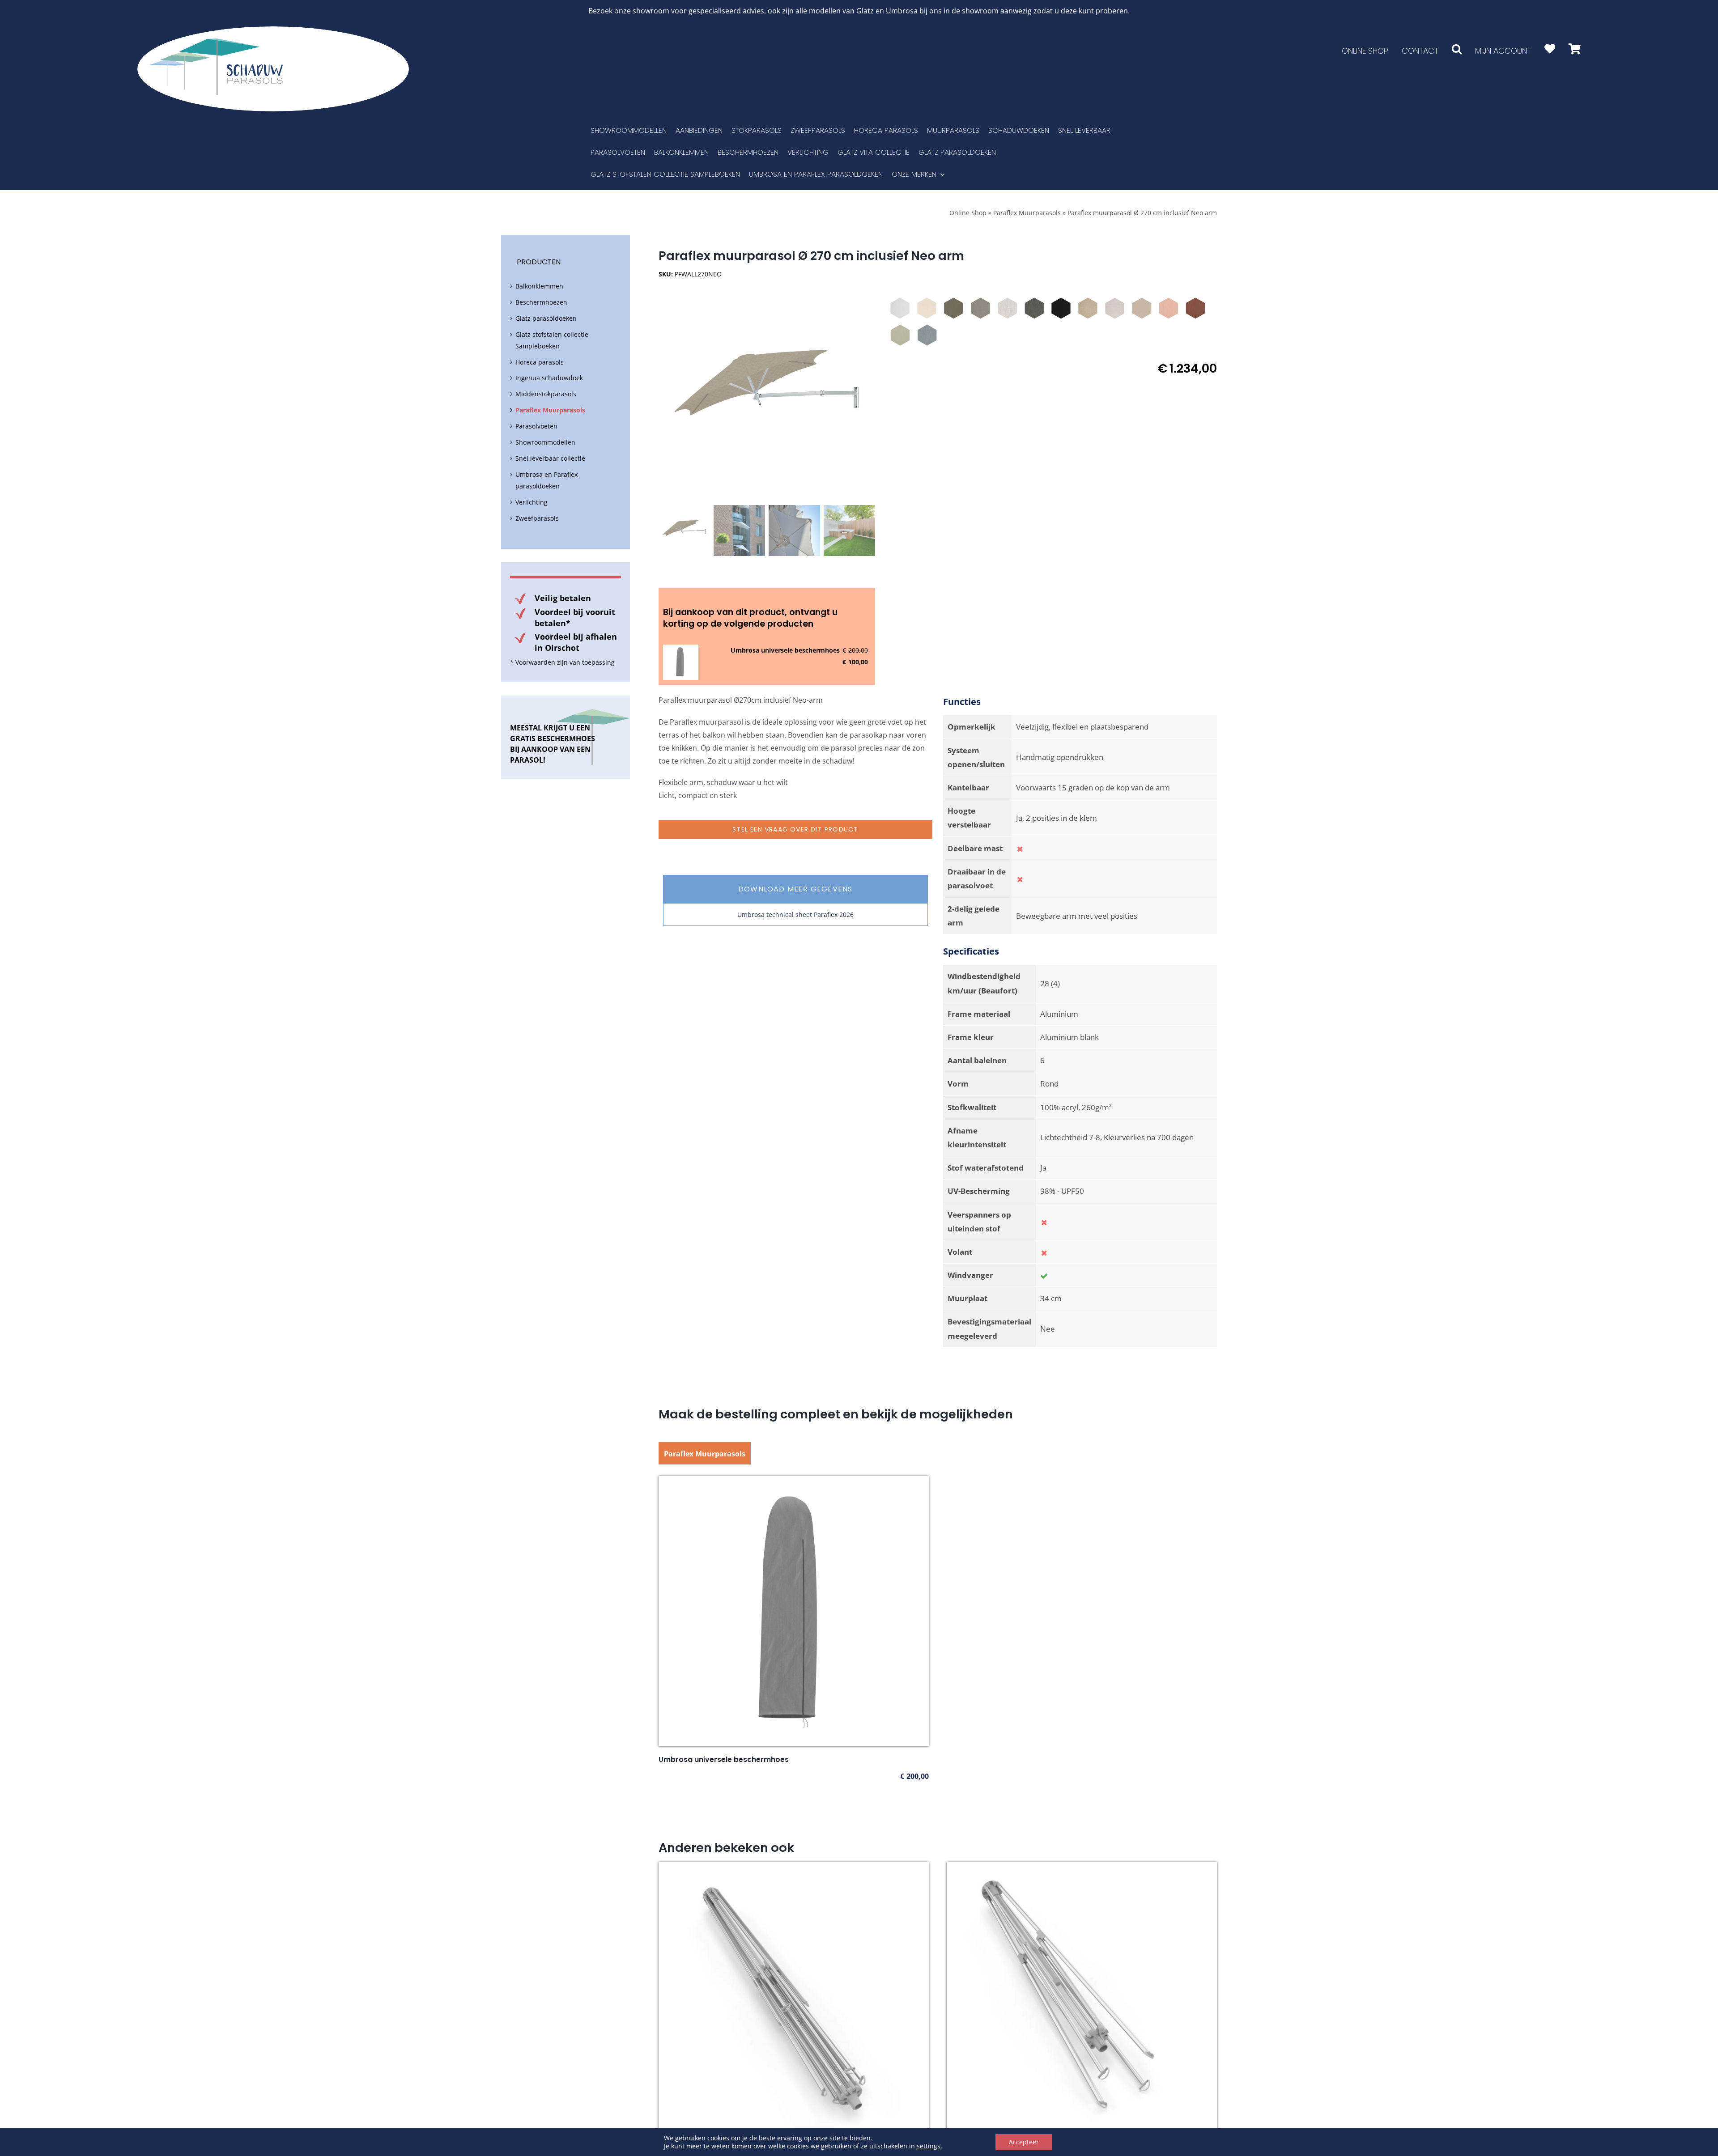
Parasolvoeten (536, 426)
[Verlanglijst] (1550, 49)
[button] (1457, 49)
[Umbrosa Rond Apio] (900, 335)
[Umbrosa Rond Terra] (1195, 308)
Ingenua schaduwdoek (549, 378)
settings (929, 2146)
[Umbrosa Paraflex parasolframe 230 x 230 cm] (794, 1868)
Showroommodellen (545, 442)
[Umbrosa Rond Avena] (1142, 308)
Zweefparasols (537, 518)
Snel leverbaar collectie (550, 458)
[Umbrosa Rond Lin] (1115, 308)
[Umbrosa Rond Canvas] (927, 308)
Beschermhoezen (541, 302)
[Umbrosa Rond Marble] (1008, 308)
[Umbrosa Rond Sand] (1088, 308)
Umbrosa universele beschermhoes (785, 650)
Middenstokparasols (546, 394)
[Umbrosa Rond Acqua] (927, 335)
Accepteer (1024, 2142)
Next (869, 393)
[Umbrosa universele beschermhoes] (794, 1482)
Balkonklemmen (539, 286)
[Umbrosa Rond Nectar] (1169, 308)
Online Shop (968, 213)
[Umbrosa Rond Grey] (981, 308)
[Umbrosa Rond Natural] (900, 308)
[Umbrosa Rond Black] (1061, 308)
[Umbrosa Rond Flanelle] (1034, 308)
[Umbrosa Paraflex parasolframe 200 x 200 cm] (1082, 1868)
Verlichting (532, 502)
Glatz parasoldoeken (546, 318)
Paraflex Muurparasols (1027, 213)
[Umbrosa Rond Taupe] (954, 308)
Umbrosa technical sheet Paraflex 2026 (795, 915)
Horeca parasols (540, 362)
